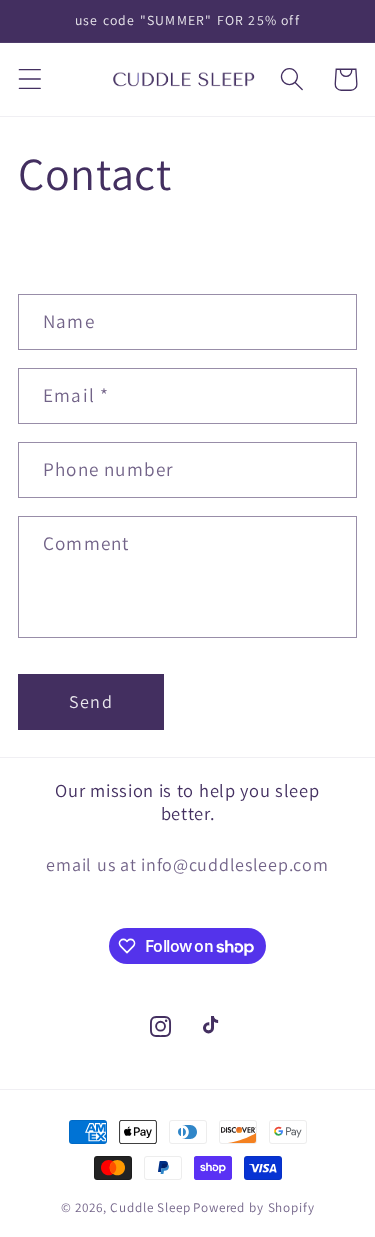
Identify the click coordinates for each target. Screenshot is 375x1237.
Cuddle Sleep (150, 1207)
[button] (30, 79)
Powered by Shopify (253, 1207)
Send (91, 701)
